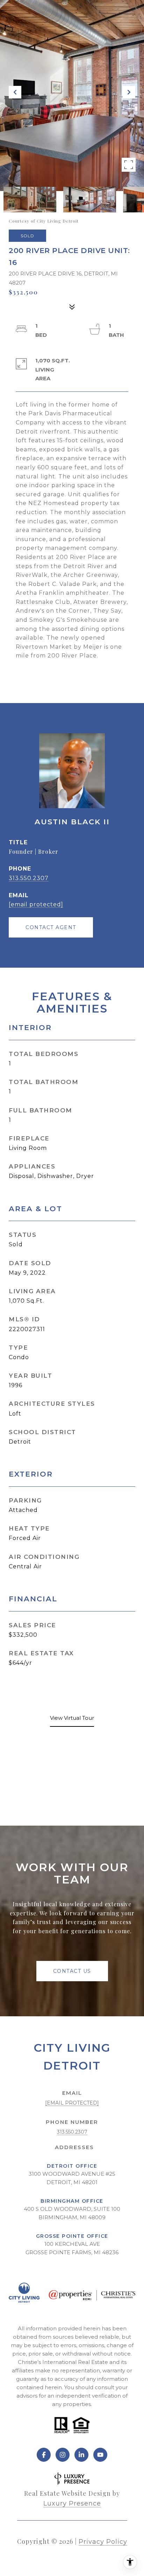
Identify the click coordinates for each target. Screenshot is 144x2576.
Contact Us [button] (72, 1971)
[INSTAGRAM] (63, 2455)
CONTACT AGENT (51, 927)
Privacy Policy (103, 2542)
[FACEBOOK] (44, 2455)
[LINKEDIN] (81, 2455)
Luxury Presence (72, 2503)
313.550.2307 (29, 878)
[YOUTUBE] (100, 2455)
